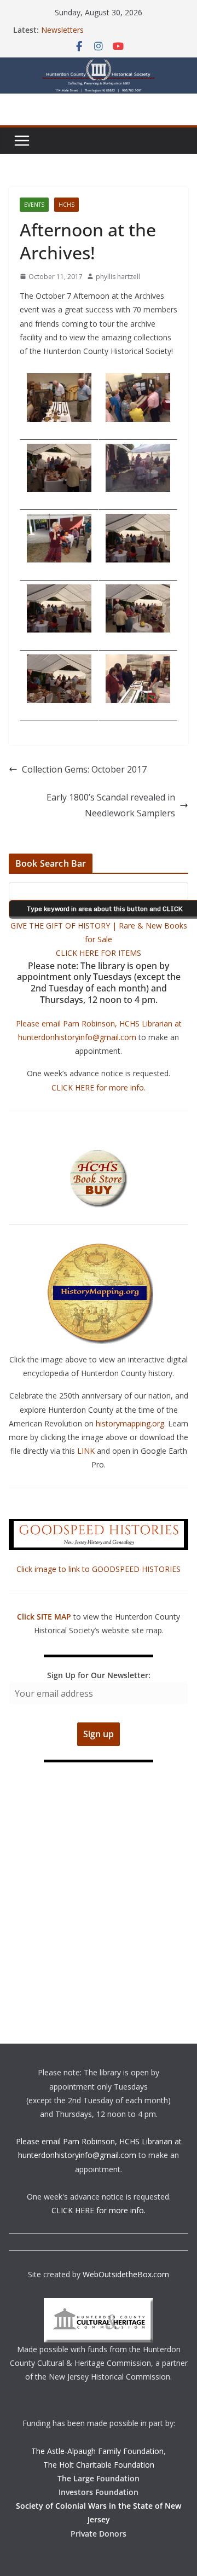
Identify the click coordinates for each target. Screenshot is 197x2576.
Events (34, 205)
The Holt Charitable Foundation (99, 2465)
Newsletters (62, 30)
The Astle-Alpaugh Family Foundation (97, 2451)
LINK (86, 1451)
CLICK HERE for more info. (99, 1087)
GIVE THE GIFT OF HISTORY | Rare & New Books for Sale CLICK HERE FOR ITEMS (99, 939)
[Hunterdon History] (99, 65)
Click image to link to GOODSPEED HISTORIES (99, 1569)
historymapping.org (130, 1423)
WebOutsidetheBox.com (126, 2274)
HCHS (66, 205)
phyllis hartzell (118, 277)
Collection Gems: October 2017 (84, 769)
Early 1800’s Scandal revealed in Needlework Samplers (111, 805)
